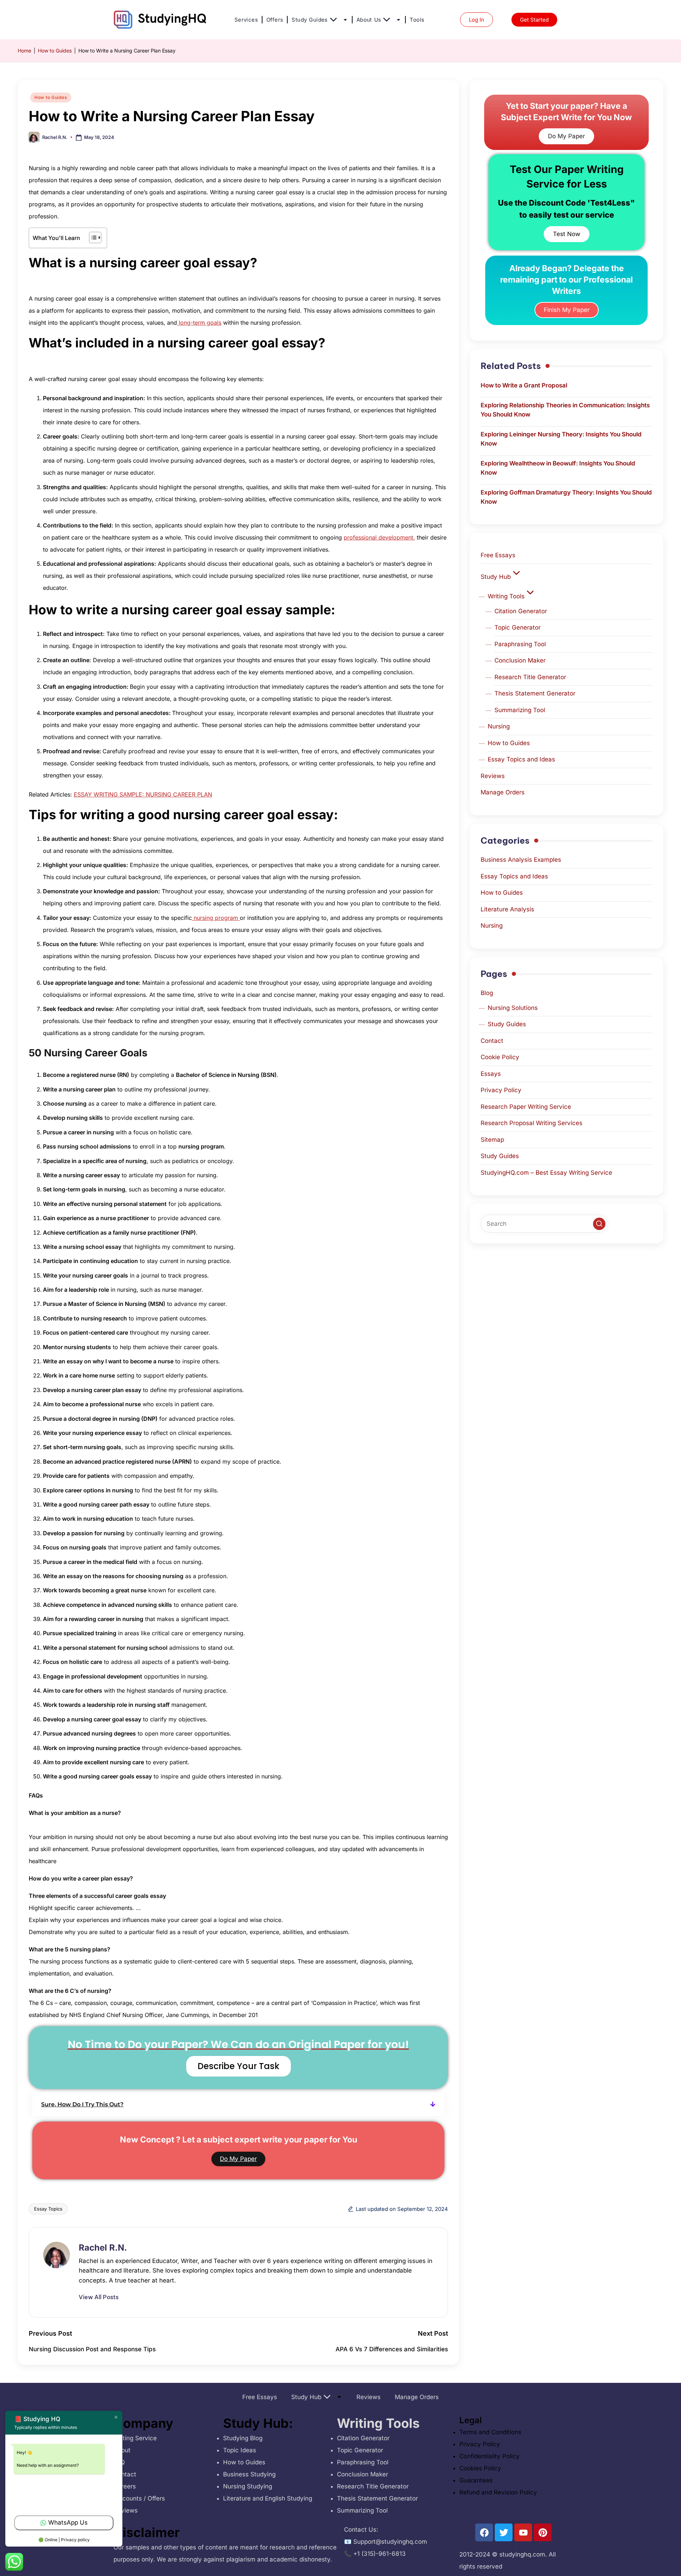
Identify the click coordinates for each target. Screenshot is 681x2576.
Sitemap (492, 1140)
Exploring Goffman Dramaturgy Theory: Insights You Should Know (566, 497)
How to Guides (55, 51)
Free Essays (498, 555)
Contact (492, 1041)
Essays (491, 1074)
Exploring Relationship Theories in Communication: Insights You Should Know (565, 410)
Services (246, 20)
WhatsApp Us (68, 2522)
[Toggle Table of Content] (92, 238)
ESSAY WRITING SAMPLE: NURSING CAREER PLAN (143, 794)
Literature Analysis (507, 909)
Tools (417, 20)
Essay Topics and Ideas (521, 759)
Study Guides (309, 20)
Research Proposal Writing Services (531, 1123)
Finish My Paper (567, 310)
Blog (487, 993)
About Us (369, 20)
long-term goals (199, 323)
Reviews (493, 776)
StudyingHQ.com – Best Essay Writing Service (546, 1173)
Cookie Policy (500, 1057)
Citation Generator (521, 611)
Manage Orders (503, 792)
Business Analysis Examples (521, 860)
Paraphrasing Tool (520, 644)
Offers (275, 20)
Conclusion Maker (520, 660)
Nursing (499, 726)
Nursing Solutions (513, 1008)
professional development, (379, 537)
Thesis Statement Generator (535, 693)
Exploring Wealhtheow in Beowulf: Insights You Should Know (558, 468)
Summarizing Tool (520, 710)
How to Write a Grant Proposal (524, 385)
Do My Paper (238, 2159)
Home (24, 51)
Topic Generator (517, 627)
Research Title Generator (530, 677)
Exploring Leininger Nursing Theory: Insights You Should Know (561, 439)
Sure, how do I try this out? (82, 2104)
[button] (238, 2104)
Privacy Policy (501, 1090)
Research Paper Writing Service (526, 1107)
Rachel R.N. (103, 2248)
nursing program (216, 918)
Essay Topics (48, 2209)
